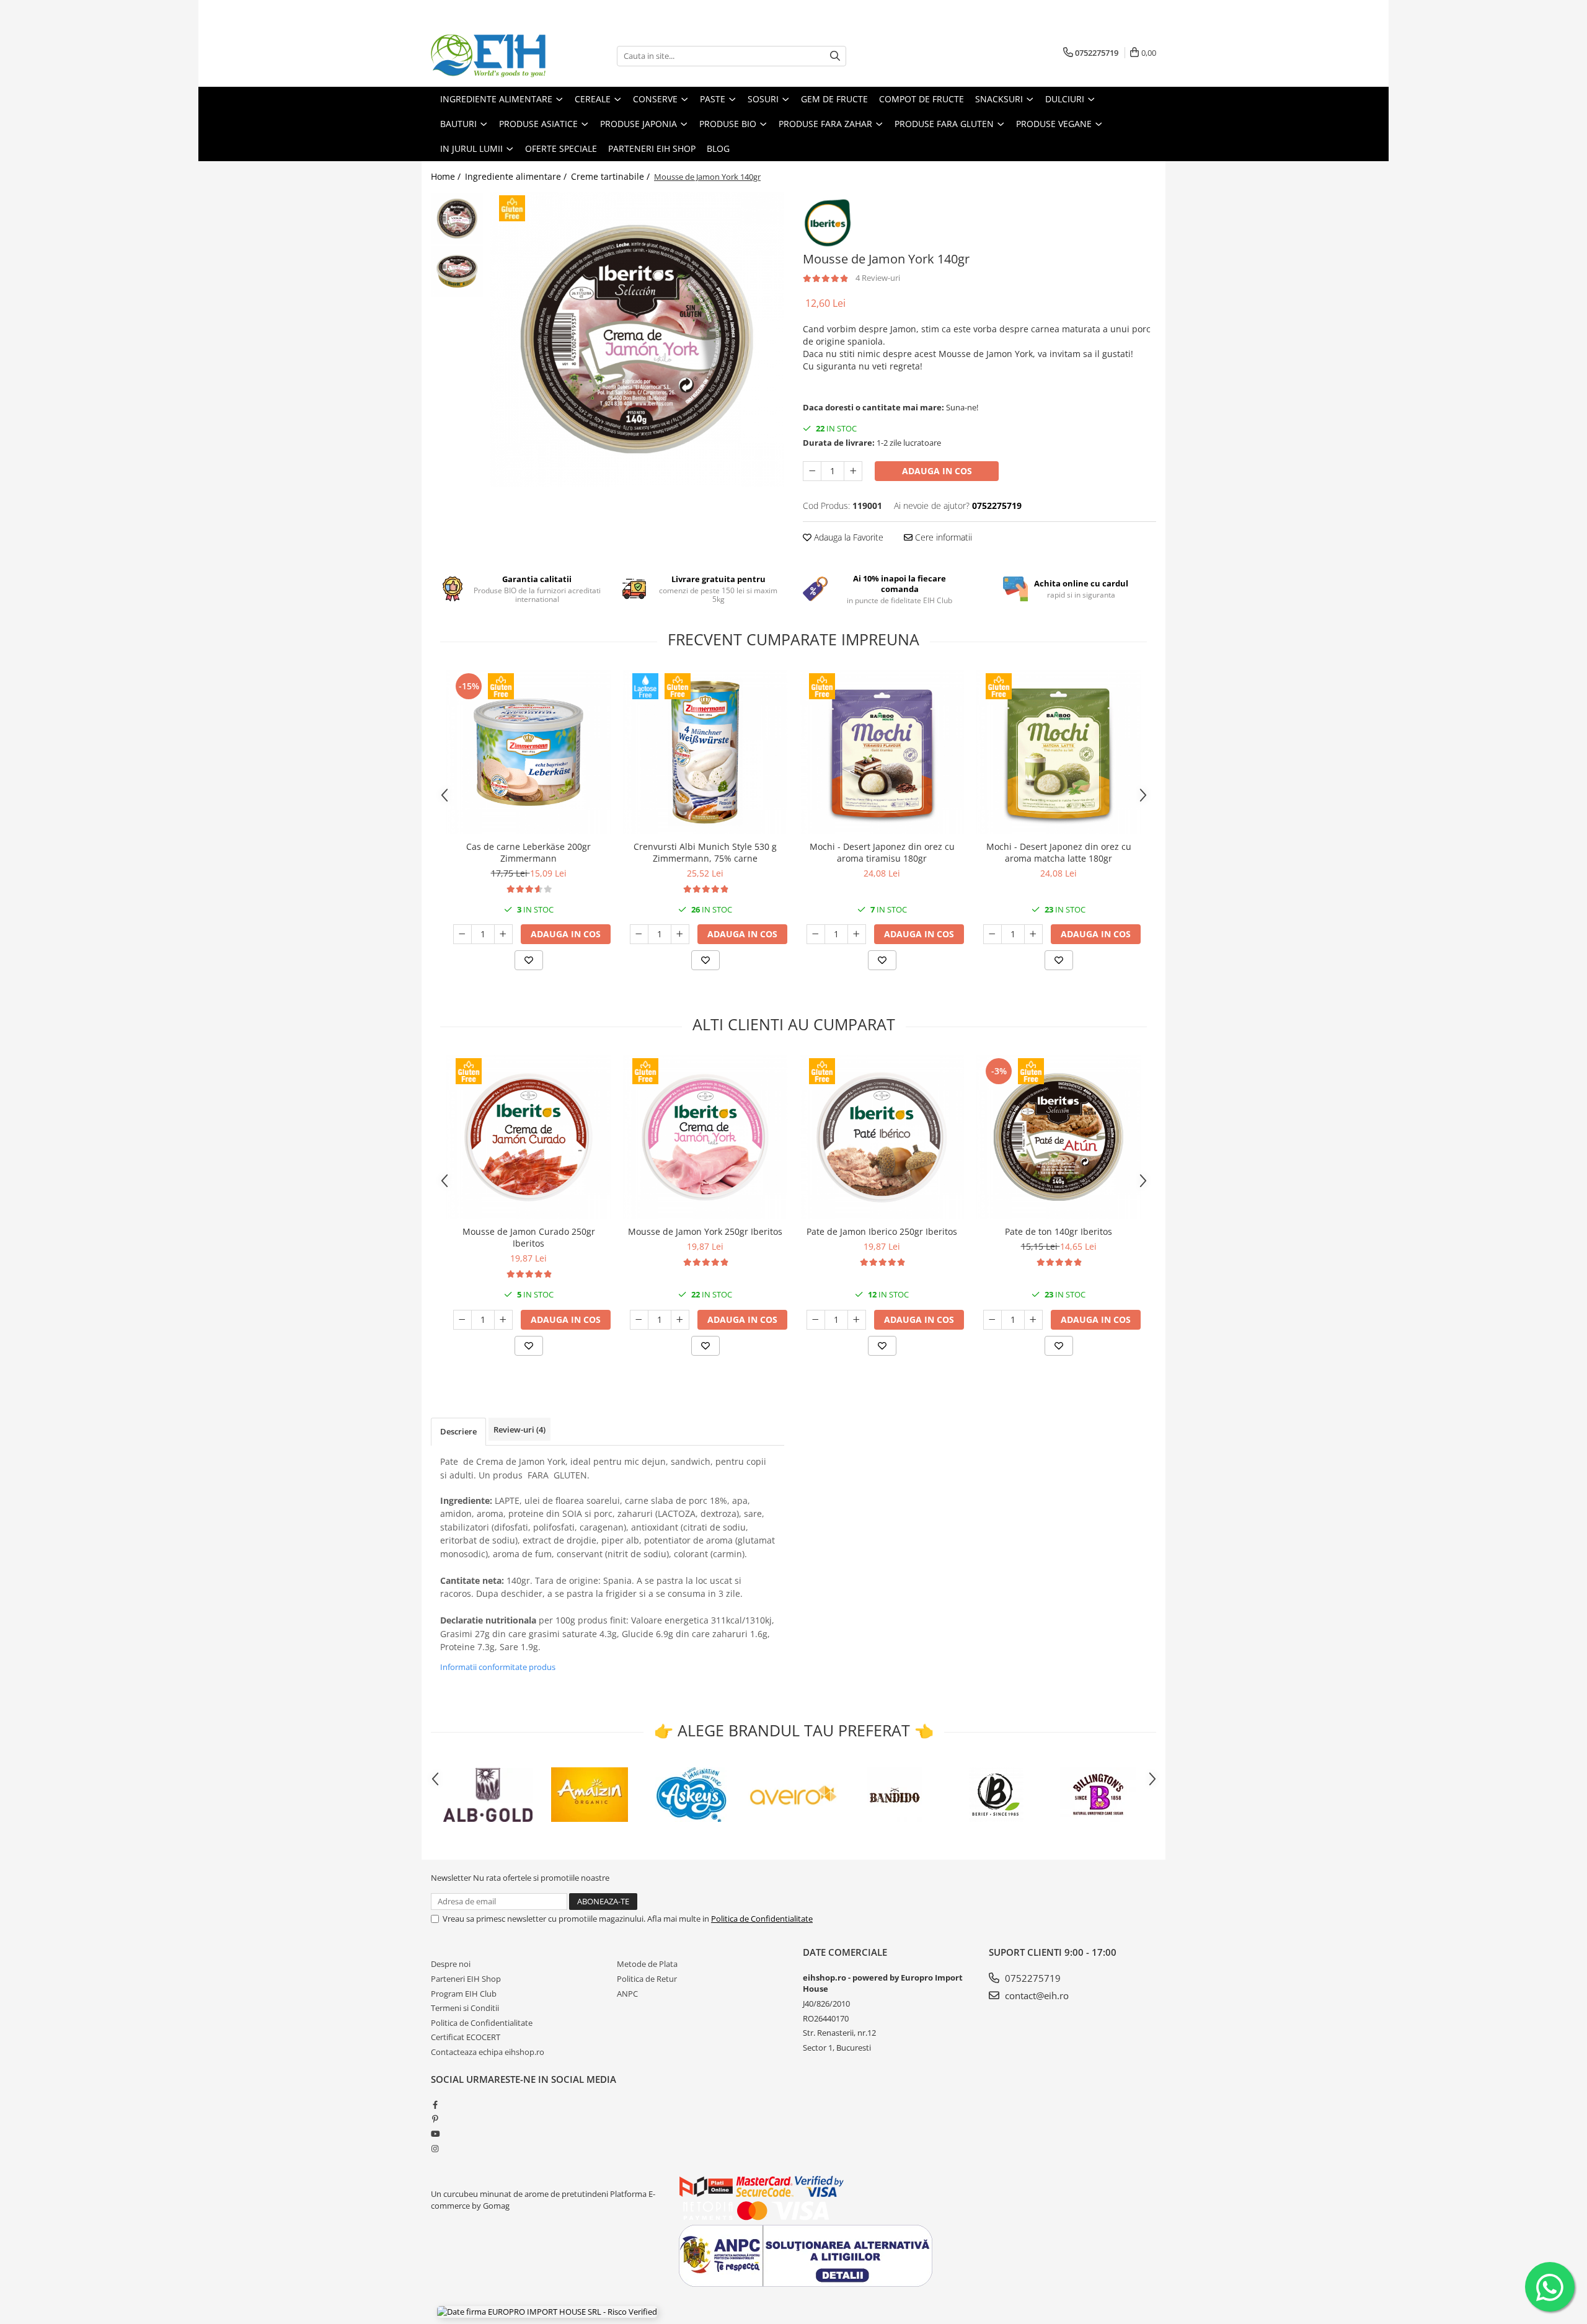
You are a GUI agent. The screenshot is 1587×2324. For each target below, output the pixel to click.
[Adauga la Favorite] (529, 960)
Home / (447, 176)
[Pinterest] (435, 2119)
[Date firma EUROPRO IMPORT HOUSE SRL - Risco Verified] (547, 2312)
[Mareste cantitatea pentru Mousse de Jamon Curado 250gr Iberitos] (503, 1320)
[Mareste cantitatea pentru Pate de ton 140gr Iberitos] (1033, 1320)
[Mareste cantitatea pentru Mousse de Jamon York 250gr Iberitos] (680, 1320)
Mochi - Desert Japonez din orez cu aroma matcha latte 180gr (1059, 852)
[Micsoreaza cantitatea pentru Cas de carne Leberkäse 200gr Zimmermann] (462, 934)
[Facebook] (435, 2105)
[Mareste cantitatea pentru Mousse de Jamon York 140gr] (853, 471)
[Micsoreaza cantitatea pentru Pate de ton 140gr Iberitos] (992, 1320)
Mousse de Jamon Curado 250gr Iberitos (529, 1237)
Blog (718, 148)
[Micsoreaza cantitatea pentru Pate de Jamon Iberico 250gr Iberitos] (816, 1320)
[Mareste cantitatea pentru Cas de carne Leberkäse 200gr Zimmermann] (503, 934)
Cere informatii (942, 537)
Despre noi (451, 1964)
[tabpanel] (637, 339)
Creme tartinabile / (612, 176)
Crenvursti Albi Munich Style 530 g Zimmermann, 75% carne (705, 852)
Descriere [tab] (458, 1431)
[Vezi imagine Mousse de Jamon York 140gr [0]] (457, 219)
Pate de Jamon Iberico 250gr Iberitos (882, 1231)
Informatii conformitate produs (498, 1667)
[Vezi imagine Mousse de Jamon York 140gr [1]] (457, 271)
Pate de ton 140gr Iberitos (1059, 1231)
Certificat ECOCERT (466, 2037)
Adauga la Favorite (847, 537)
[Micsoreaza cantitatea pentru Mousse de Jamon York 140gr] (812, 471)
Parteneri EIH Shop (466, 1979)
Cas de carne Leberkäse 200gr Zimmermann (528, 852)
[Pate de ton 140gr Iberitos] (1059, 1137)
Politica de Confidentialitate (762, 1919)
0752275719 (1032, 1978)
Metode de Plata (647, 1964)
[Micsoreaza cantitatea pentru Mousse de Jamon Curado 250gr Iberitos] (462, 1320)
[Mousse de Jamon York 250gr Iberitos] (705, 1137)
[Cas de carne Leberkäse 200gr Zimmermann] (528, 752)
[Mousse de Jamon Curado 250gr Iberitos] (528, 1137)
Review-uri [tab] (519, 1429)
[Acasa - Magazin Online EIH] (493, 56)
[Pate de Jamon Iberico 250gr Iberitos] (882, 1137)
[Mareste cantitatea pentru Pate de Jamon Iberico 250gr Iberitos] (857, 1320)
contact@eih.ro (1036, 1995)
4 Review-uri (878, 278)
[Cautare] (835, 56)
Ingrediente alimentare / (517, 176)
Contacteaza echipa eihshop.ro (488, 2052)
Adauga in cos (937, 471)
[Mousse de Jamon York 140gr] (637, 339)
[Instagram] (435, 2149)
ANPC (627, 1994)
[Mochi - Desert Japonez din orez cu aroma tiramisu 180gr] (882, 752)
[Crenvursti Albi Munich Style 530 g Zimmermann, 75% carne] (705, 752)
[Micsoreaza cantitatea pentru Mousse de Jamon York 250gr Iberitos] (639, 1320)
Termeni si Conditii (465, 2008)
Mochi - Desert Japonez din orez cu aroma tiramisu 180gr (882, 852)
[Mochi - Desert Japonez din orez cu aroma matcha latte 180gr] (1059, 752)
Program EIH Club (464, 1994)
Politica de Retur (647, 1979)
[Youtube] (435, 2134)
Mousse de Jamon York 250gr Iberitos (705, 1231)
